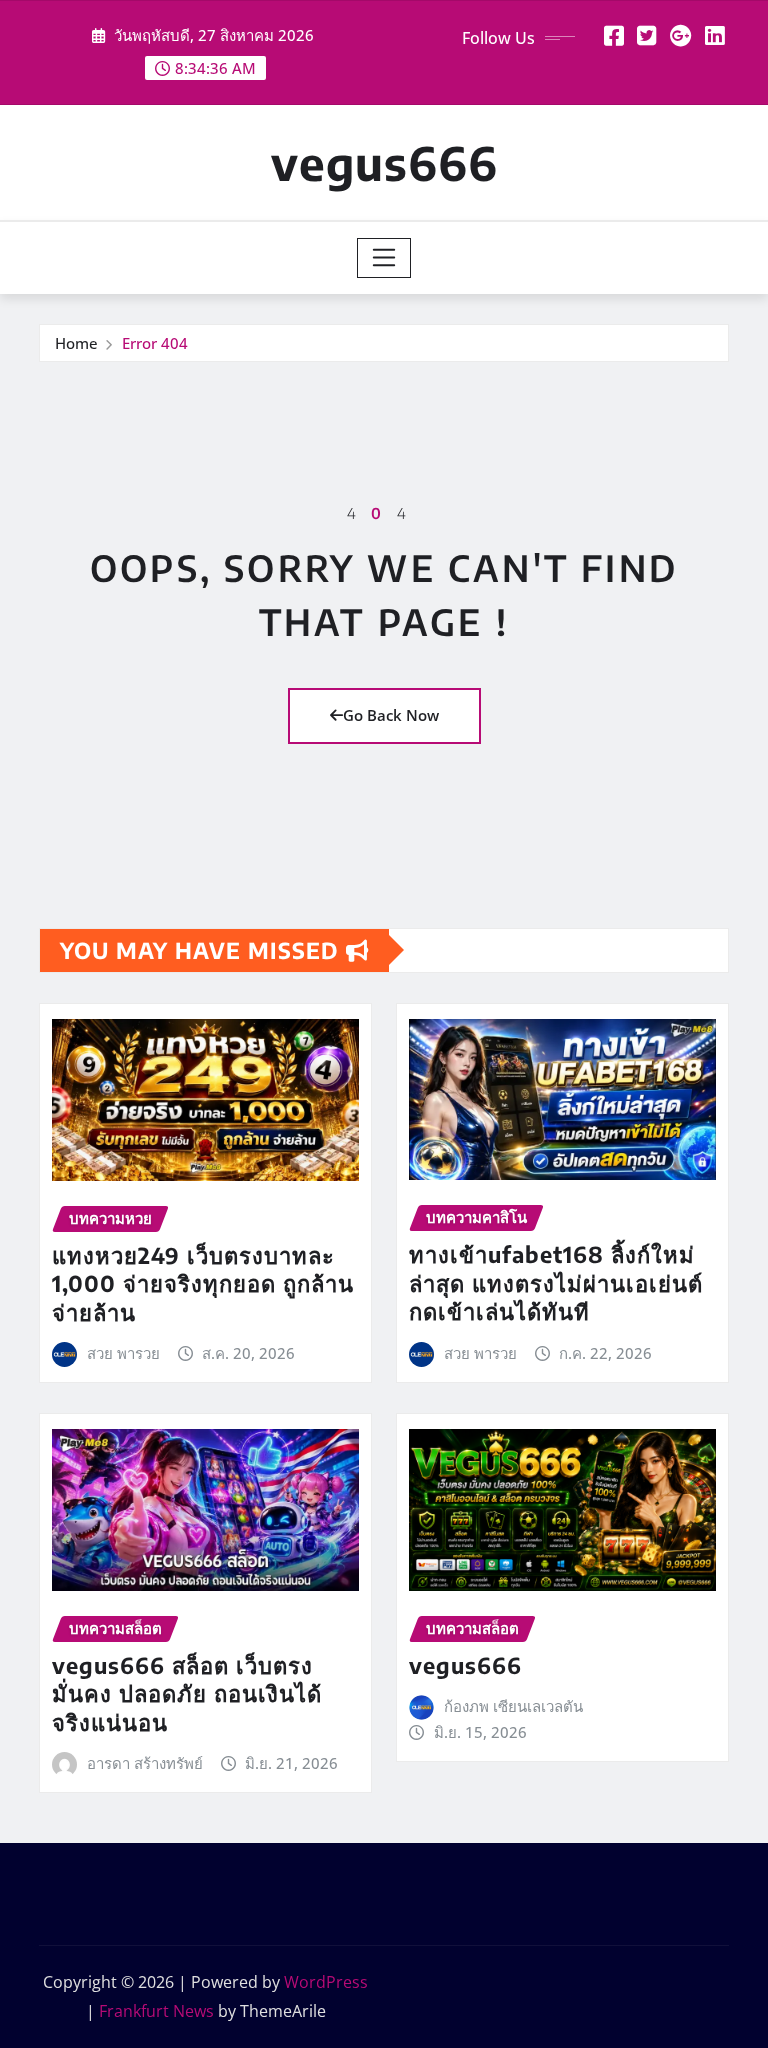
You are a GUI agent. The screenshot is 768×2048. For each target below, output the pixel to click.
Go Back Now (391, 715)
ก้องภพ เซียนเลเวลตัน (513, 1706)
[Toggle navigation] (384, 258)
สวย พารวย (123, 1353)
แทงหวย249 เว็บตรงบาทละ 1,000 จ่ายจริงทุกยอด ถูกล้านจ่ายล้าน (203, 1283)
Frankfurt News (156, 2011)
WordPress (326, 1982)
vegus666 (384, 162)
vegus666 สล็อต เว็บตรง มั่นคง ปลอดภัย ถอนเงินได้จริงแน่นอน (187, 1693)
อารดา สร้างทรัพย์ (145, 1763)
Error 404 (155, 343)
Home (76, 343)
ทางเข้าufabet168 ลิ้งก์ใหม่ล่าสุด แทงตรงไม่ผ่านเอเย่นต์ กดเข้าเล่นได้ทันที (556, 1282)
